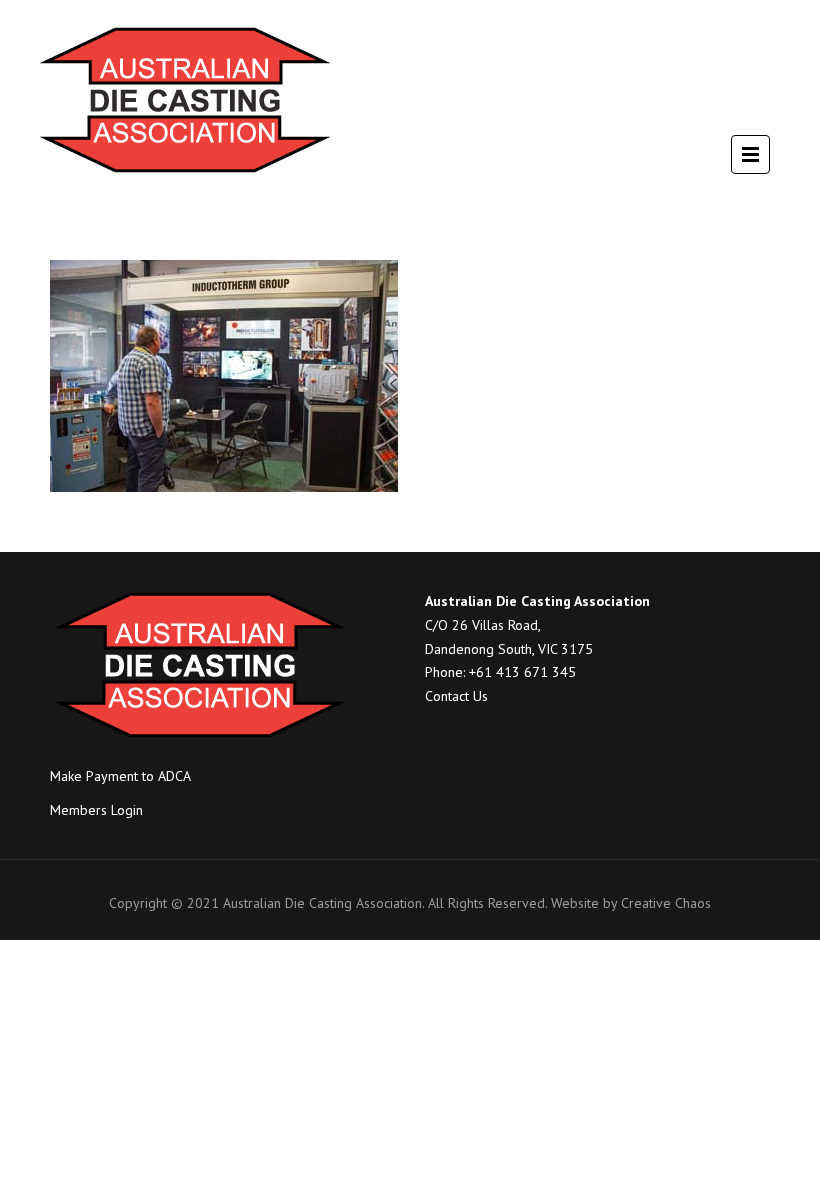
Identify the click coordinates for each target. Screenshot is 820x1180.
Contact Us (456, 696)
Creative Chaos (666, 903)
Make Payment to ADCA (120, 776)
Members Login (96, 810)
